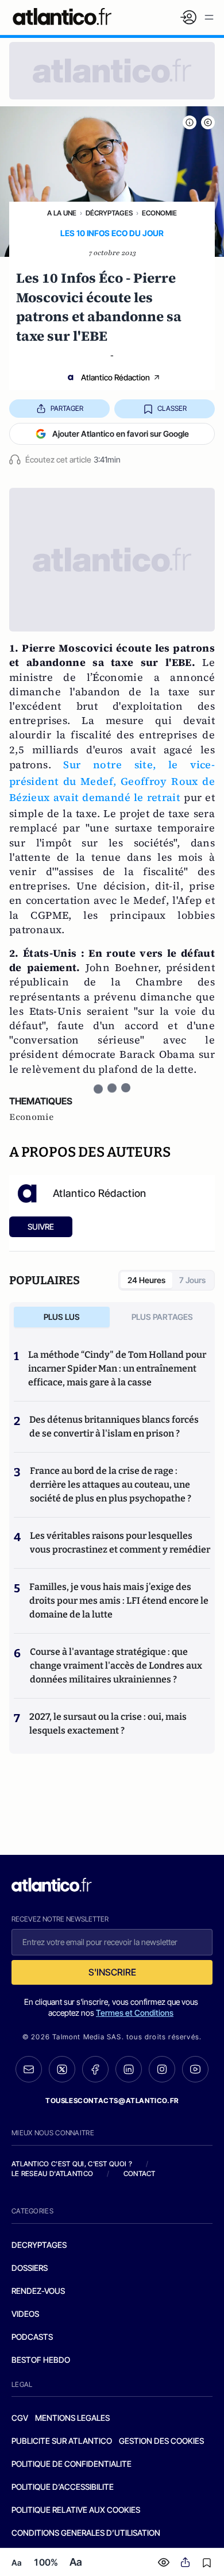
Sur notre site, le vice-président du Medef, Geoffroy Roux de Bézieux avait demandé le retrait (112, 781)
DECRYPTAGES (39, 2245)
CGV (20, 2418)
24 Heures (146, 1280)
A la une (62, 213)
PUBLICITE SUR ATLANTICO (62, 2441)
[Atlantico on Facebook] (95, 2069)
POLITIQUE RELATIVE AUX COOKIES (76, 2510)
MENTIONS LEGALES (72, 2418)
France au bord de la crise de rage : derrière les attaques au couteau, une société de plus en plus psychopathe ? (111, 1485)
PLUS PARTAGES (162, 1317)
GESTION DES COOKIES (161, 2441)
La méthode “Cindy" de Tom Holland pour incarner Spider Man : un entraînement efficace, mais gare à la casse (117, 1368)
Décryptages (109, 213)
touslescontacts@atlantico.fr (112, 2101)
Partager (67, 408)
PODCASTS (32, 2337)
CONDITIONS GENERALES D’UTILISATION (86, 2533)
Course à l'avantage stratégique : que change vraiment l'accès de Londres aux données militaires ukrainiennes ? (116, 1666)
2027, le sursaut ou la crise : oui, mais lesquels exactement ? (108, 1724)
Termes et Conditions (135, 2013)
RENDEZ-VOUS (38, 2291)
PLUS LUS (62, 1317)
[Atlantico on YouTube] (195, 2069)
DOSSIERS (30, 2268)
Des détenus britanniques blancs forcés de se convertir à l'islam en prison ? (114, 1426)
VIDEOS (25, 2314)
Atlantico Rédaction (115, 377)
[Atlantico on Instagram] (162, 2069)
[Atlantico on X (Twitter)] (62, 2069)
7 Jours (192, 1280)
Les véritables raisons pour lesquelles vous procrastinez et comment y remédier (120, 1543)
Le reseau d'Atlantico (52, 2173)
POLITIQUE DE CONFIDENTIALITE (72, 2464)
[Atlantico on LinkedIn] (129, 2069)
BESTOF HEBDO (41, 2360)
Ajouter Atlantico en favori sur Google (121, 434)
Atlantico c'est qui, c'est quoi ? (72, 2164)
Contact (140, 2173)
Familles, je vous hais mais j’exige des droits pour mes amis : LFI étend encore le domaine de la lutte (119, 1601)
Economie (159, 213)
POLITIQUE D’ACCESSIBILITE (63, 2487)
